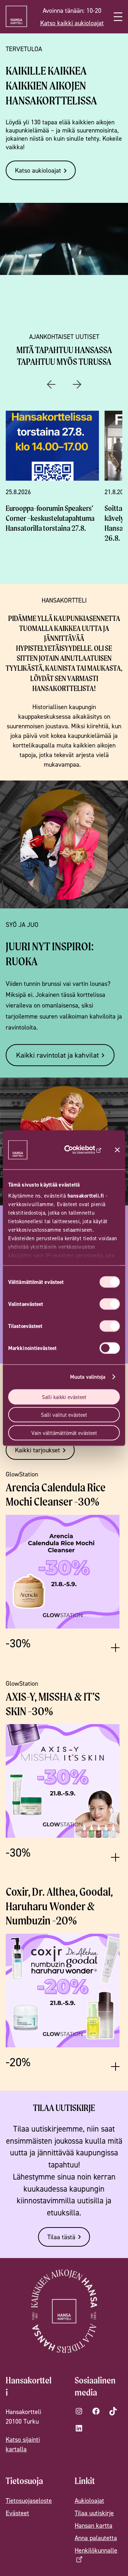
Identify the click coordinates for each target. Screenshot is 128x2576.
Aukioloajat (89, 2501)
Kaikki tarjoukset (38, 1450)
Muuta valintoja (88, 1377)
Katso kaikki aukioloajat (72, 23)
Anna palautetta (96, 2538)
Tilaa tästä (61, 2237)
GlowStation (22, 1474)
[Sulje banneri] (117, 1150)
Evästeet (17, 2513)
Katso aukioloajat (38, 170)
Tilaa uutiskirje (94, 2513)
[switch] (110, 1304)
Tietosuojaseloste (29, 2501)
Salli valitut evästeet (64, 1415)
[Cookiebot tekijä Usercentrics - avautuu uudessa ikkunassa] (81, 1150)
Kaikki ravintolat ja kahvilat (57, 1055)
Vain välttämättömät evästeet (64, 1433)
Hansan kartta (94, 2525)
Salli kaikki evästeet (64, 1397)
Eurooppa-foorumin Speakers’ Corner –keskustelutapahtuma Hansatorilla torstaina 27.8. (50, 518)
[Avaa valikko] (118, 17)
